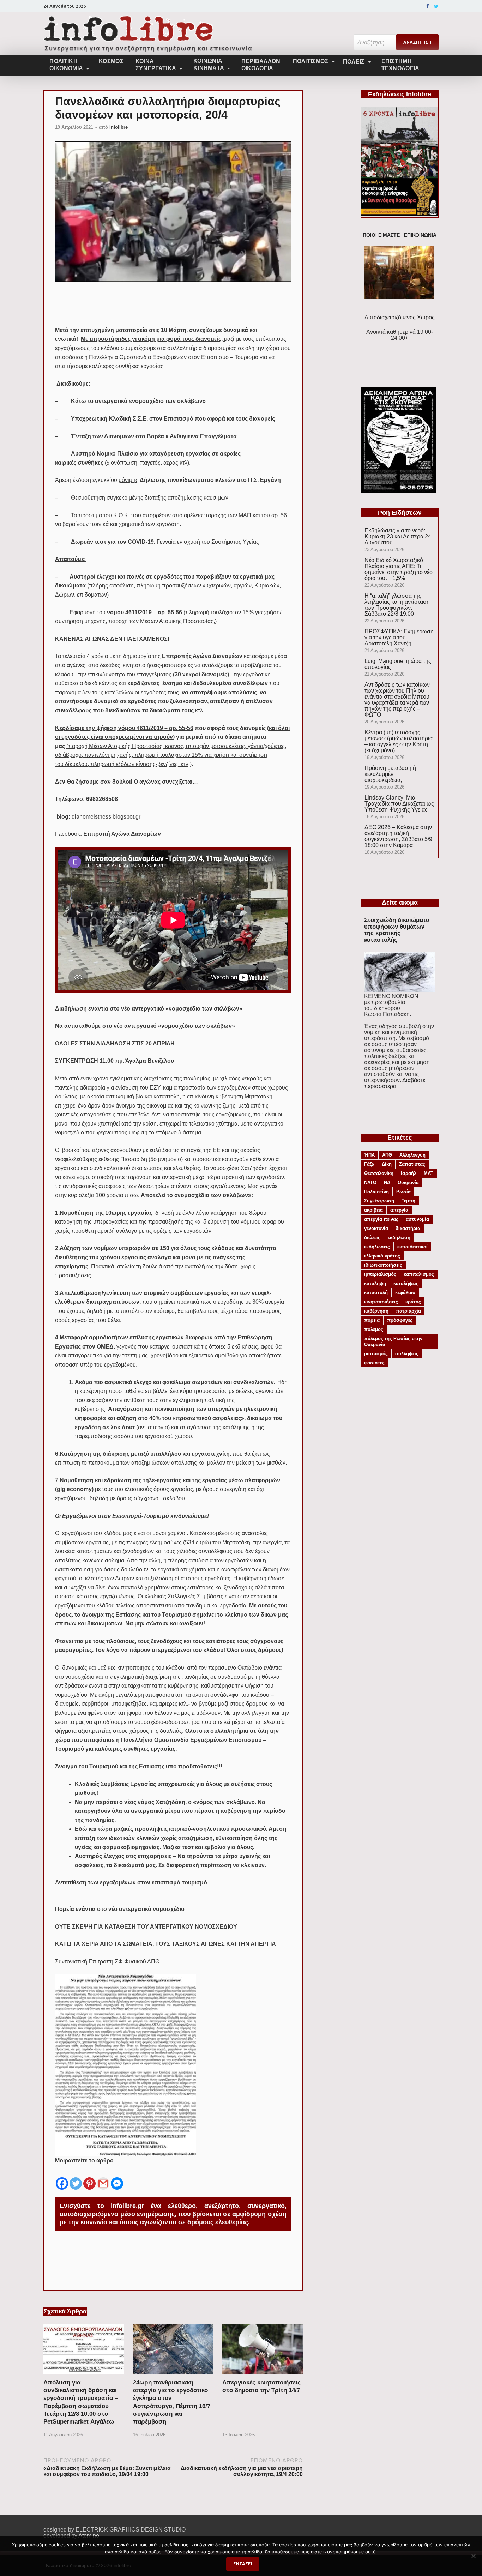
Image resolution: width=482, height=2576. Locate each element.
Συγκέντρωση (379, 1201)
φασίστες (374, 1363)
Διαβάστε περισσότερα (395, 1083)
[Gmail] (103, 2178)
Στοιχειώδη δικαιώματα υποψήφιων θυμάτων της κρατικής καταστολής (397, 930)
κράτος (413, 1302)
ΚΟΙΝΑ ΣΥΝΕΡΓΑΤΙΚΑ (156, 65)
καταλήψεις (406, 1283)
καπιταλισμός (419, 1274)
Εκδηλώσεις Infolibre (400, 94)
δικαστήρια (408, 1228)
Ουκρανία (408, 1183)
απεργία (399, 1210)
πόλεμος (374, 1329)
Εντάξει (243, 2564)
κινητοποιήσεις (381, 1302)
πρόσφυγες (400, 1320)
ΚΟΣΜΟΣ (111, 61)
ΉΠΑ (369, 1155)
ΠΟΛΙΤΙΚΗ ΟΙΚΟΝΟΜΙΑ (66, 65)
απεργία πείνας (381, 1219)
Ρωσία (403, 1192)
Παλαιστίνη (376, 1192)
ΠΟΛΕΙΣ (354, 62)
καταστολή (376, 1293)
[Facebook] (428, 6)
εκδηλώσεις (377, 1247)
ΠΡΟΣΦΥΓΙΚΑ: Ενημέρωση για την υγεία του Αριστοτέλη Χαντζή (399, 637)
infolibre (119, 127)
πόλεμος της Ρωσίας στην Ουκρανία (393, 1341)
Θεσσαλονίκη (379, 1173)
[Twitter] (436, 6)
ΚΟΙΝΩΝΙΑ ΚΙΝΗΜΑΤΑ (209, 64)
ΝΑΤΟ (370, 1183)
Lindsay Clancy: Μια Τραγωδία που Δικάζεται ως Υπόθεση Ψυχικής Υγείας (399, 804)
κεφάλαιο (405, 1293)
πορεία (372, 1320)
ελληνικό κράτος (382, 1256)
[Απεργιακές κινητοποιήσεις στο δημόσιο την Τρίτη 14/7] (263, 2376)
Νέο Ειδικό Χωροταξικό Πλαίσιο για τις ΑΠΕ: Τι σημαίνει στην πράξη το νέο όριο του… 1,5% (399, 569)
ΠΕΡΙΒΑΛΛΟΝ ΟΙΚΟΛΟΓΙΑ (261, 65)
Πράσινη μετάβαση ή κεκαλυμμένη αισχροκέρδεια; (390, 774)
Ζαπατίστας (412, 1164)
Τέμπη (408, 1201)
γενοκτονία (376, 1228)
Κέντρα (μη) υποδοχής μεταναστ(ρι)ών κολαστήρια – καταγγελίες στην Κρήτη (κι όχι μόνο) (399, 741)
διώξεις (372, 1238)
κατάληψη (375, 1283)
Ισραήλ (409, 1173)
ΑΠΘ (387, 1155)
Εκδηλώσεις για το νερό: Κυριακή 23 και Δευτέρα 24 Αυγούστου (398, 536)
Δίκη (387, 1164)
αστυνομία (417, 1219)
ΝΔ (387, 1183)
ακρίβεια (373, 1210)
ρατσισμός (376, 1354)
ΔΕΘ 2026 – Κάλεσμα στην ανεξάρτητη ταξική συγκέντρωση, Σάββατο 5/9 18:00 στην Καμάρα (398, 836)
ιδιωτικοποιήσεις (383, 1265)
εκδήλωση (399, 1238)
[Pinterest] (89, 2178)
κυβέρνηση (376, 1311)
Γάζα (369, 1164)
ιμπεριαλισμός (380, 1274)
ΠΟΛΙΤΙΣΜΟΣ (311, 61)
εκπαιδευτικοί (412, 1247)
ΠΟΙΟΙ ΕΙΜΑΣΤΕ (381, 235)
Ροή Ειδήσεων (400, 513)
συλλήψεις (407, 1354)
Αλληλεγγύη (412, 1155)
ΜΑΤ (429, 1173)
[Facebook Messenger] (117, 2178)
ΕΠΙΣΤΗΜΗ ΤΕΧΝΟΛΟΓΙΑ (400, 65)
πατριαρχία (408, 1311)
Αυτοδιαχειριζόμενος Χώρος (400, 317)
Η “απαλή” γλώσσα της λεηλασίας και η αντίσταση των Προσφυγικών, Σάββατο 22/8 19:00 (397, 605)
